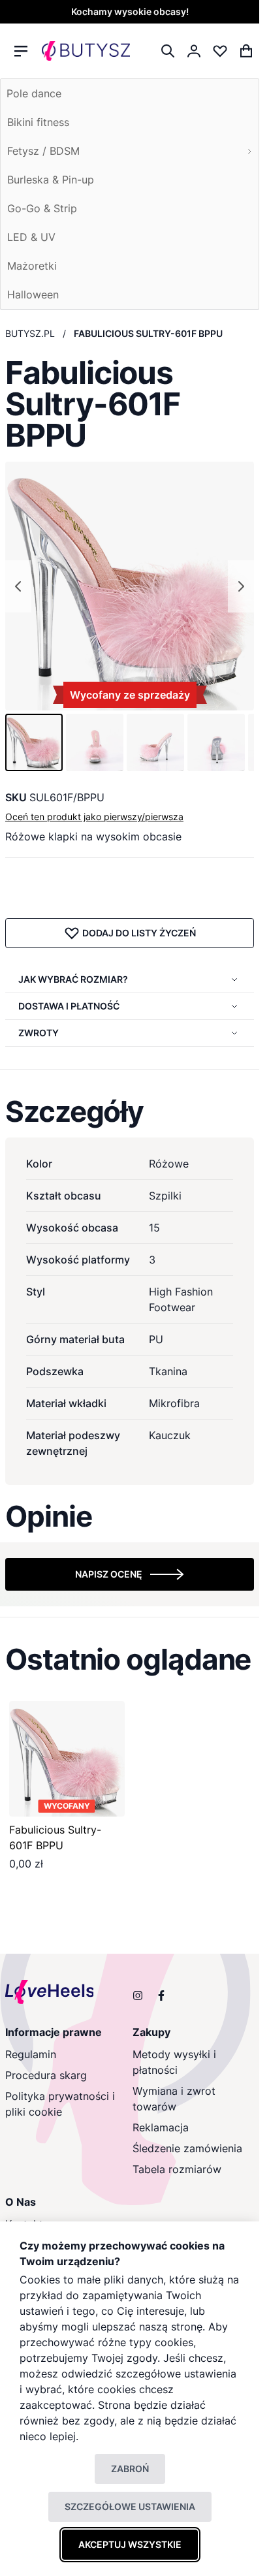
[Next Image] (241, 586)
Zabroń (130, 2469)
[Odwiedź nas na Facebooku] (161, 1996)
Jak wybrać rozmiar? (73, 979)
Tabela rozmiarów (177, 2169)
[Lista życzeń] (220, 51)
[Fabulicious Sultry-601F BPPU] (67, 1759)
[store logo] (86, 51)
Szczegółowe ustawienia (130, 2506)
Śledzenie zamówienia (187, 2148)
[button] (34, 742)
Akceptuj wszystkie (130, 2544)
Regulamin (31, 2054)
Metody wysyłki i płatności (174, 2062)
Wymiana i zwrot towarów (174, 2099)
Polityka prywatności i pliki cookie (60, 2104)
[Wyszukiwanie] (168, 51)
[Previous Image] (18, 586)
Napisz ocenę (109, 1574)
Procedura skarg (46, 2075)
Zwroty (39, 1033)
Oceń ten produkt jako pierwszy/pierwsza (94, 817)
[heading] (130, 1111)
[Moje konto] (194, 51)
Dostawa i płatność (69, 1006)
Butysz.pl (30, 333)
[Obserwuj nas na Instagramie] (138, 1996)
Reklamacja (161, 2127)
